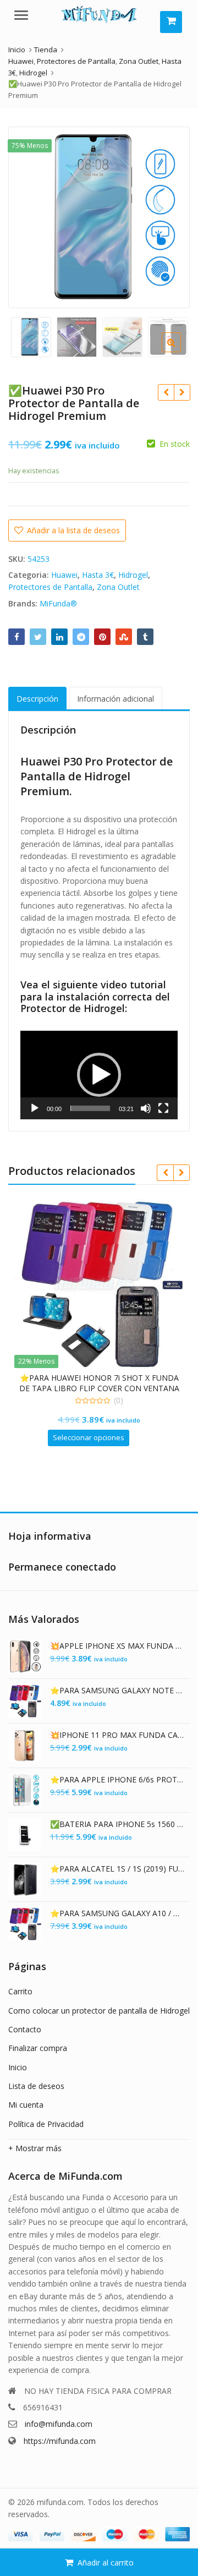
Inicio (18, 2067)
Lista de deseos (36, 2086)
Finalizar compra (38, 2048)
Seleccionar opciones (89, 1437)
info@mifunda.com (59, 2424)
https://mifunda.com (60, 2441)
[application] (99, 1075)
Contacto (25, 2029)
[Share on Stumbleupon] (124, 637)
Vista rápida (105, 1378)
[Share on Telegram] (81, 637)
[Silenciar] (146, 1108)
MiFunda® (58, 603)
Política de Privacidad (46, 2124)
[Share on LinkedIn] (59, 637)
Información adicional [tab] (116, 699)
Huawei (64, 575)
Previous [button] (28, 215)
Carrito (20, 1991)
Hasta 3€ (98, 575)
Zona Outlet (118, 587)
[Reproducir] (35, 1108)
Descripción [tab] (37, 699)
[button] (180, 351)
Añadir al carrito (106, 2563)
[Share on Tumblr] (145, 637)
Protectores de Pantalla (50, 587)
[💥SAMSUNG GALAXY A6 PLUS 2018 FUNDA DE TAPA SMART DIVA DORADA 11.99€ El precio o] (182, 392)
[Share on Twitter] (38, 637)
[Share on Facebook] (16, 637)
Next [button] (170, 215)
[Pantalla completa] (163, 1108)
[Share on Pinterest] (102, 637)
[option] (99, 217)
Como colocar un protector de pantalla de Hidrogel (99, 2011)
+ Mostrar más (35, 2148)
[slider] (90, 1108)
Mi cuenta (26, 2105)
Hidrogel (133, 575)
